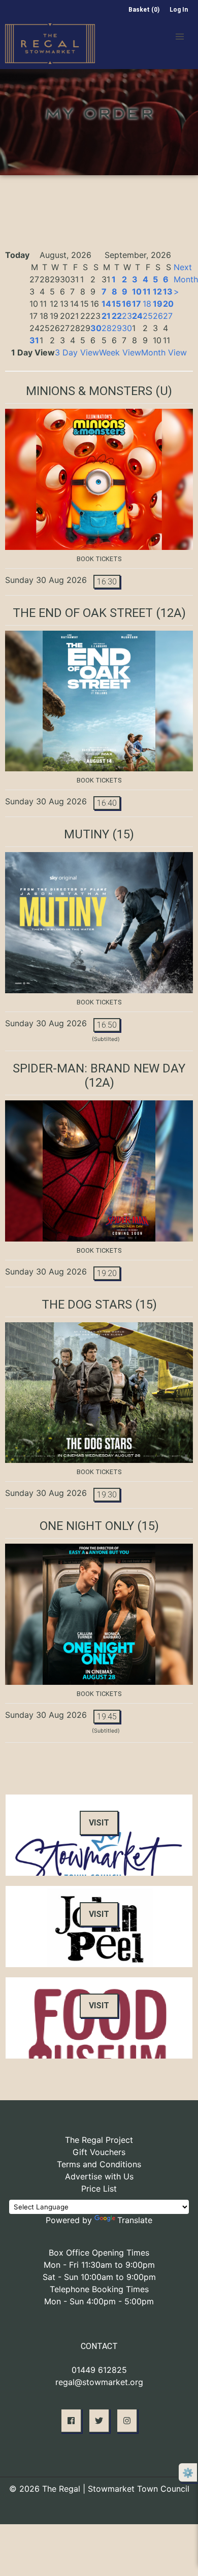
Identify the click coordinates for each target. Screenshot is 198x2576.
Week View (120, 352)
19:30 (107, 1495)
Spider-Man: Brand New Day (99, 1068)
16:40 (107, 803)
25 (148, 316)
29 (117, 328)
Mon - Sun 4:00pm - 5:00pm (99, 2301)
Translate (135, 2220)
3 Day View (77, 352)
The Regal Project (99, 2140)
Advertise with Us (99, 2176)
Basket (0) (144, 10)
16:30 (107, 582)
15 (116, 304)
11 (147, 291)
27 (168, 316)
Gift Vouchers (99, 2152)
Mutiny (87, 834)
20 (168, 304)
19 (158, 304)
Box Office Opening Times (99, 2253)
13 (168, 291)
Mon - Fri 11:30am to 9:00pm (99, 2265)
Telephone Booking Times (99, 2289)
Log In (179, 10)
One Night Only (87, 1526)
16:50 (107, 1025)
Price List (99, 2189)
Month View (164, 352)
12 (157, 291)
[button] (180, 37)
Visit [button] (99, 1823)
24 (137, 316)
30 (96, 328)
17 (137, 304)
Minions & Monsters (89, 391)
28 (107, 328)
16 (127, 304)
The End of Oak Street (83, 613)
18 (147, 304)
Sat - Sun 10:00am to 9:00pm (99, 2277)
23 (127, 316)
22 (117, 316)
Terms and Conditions (99, 2164)
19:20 (107, 1273)
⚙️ (188, 2473)
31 (34, 340)
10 (137, 291)
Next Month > (186, 279)
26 (158, 316)
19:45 (107, 1717)
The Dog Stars (87, 1305)
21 (106, 316)
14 (106, 304)
